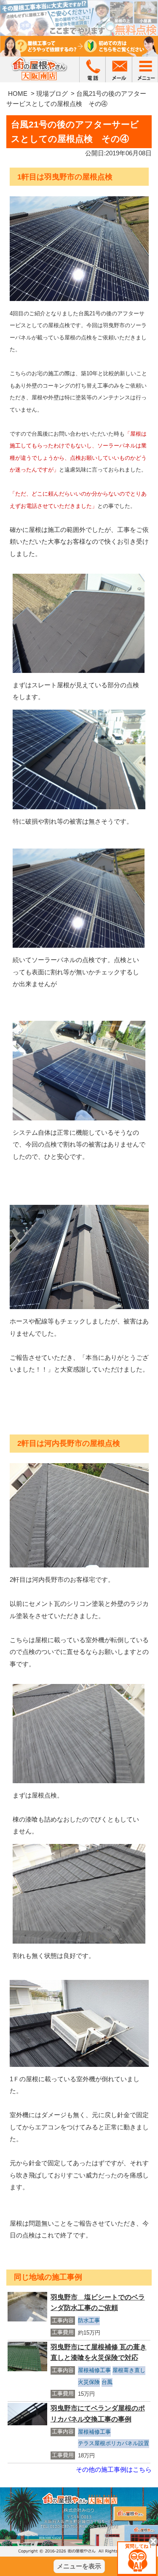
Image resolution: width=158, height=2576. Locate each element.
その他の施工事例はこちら (114, 2469)
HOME (18, 94)
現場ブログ (52, 94)
